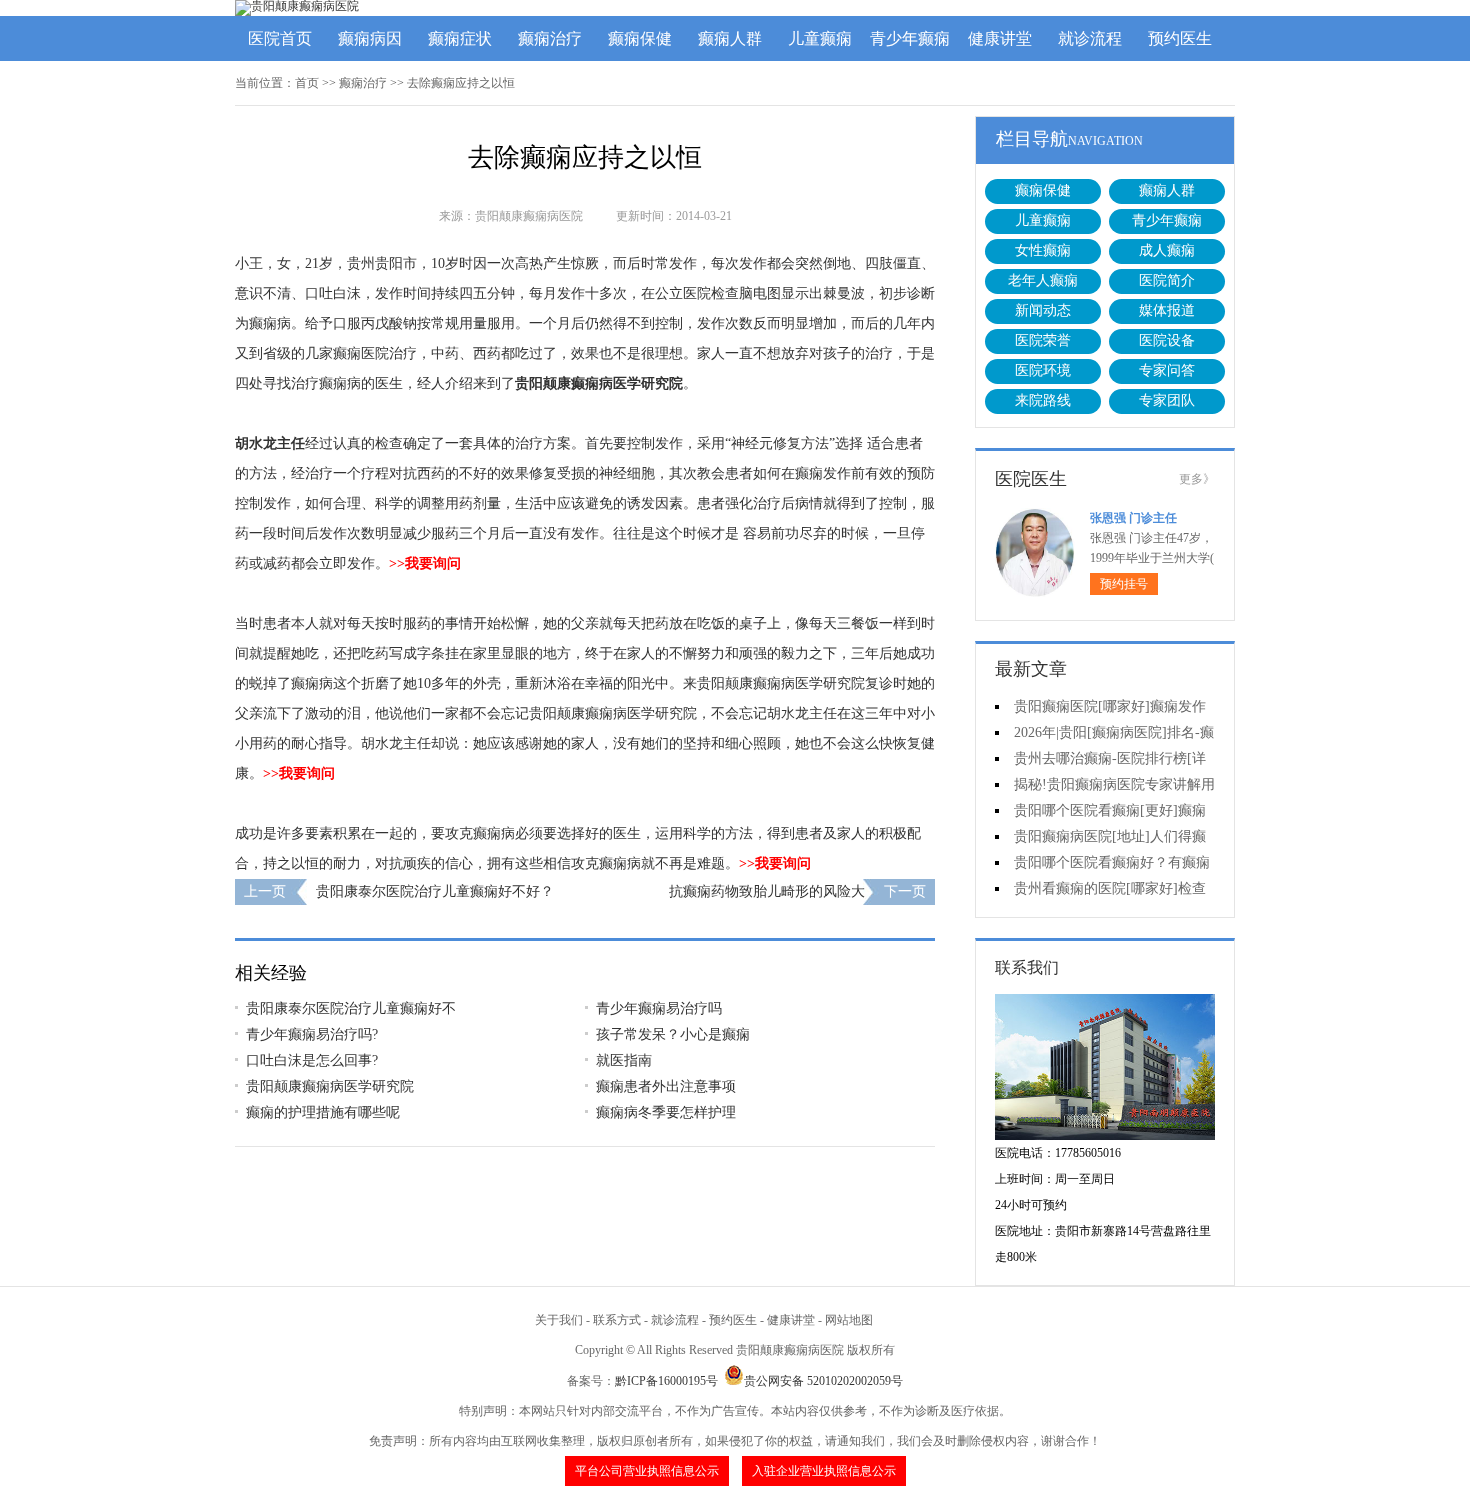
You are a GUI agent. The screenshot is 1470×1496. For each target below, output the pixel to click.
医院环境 (1043, 370)
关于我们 (559, 1320)
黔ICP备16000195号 (666, 1381)
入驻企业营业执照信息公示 (824, 1471)
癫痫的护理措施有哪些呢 (323, 1112)
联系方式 (617, 1320)
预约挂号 (1124, 584)
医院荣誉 (1043, 340)
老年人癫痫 (1043, 280)
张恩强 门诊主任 (1133, 518)
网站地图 (849, 1320)
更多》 (1197, 479)
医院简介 (1167, 280)
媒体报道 (1167, 310)
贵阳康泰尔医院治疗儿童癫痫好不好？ (435, 891)
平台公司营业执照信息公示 (647, 1471)
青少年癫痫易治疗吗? (312, 1034)
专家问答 (1167, 370)
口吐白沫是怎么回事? (312, 1060)
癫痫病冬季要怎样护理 (666, 1112)
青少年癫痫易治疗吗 (659, 1008)
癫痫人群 (730, 38)
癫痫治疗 (550, 38)
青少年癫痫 (910, 38)
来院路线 (1043, 400)
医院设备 (1167, 340)
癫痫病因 (370, 38)
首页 (307, 83)
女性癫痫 (1043, 250)
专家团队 (1167, 400)
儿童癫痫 (820, 38)
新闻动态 (1043, 310)
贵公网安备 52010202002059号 (823, 1381)
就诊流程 (1090, 38)
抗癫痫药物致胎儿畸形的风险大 (767, 891)
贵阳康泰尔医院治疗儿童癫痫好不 (351, 1008)
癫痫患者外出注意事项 (666, 1086)
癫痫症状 (460, 38)
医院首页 (280, 38)
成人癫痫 (1167, 250)
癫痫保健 (640, 38)
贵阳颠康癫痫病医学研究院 (599, 383)
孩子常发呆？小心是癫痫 (673, 1034)
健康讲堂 (1000, 38)
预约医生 (1180, 38)
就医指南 (624, 1060)
